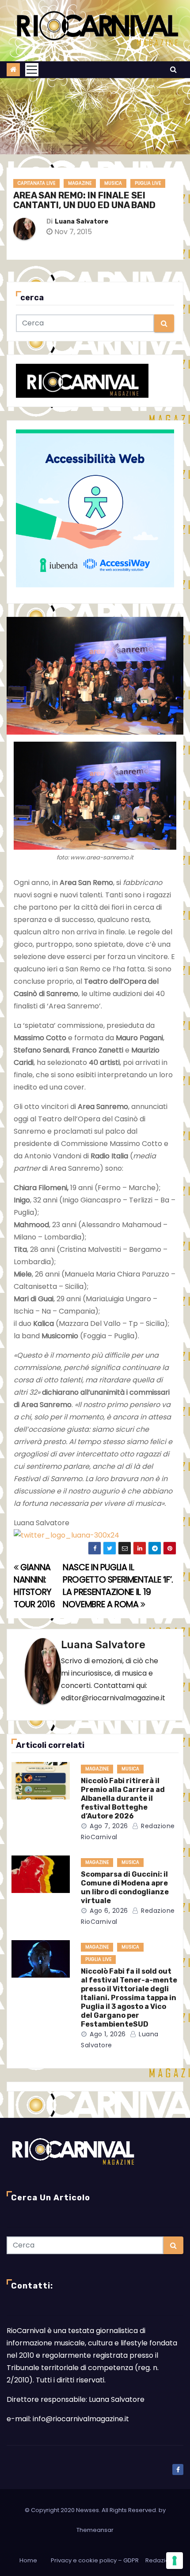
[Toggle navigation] (32, 70)
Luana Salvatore (82, 222)
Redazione (161, 2560)
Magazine (80, 183)
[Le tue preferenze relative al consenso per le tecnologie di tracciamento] (175, 2561)
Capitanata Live (36, 183)
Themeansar (95, 2530)
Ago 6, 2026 (109, 1911)
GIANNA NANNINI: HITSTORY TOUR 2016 (34, 1586)
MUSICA (113, 183)
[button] (173, 69)
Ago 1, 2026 (108, 2034)
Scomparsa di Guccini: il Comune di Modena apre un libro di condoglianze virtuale (125, 1887)
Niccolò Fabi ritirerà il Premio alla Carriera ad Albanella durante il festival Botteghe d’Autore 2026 (123, 1798)
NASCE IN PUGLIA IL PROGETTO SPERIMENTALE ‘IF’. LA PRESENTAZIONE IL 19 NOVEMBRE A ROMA (118, 1586)
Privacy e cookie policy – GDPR (95, 2560)
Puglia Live (148, 183)
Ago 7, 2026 (109, 1826)
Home (28, 2560)
